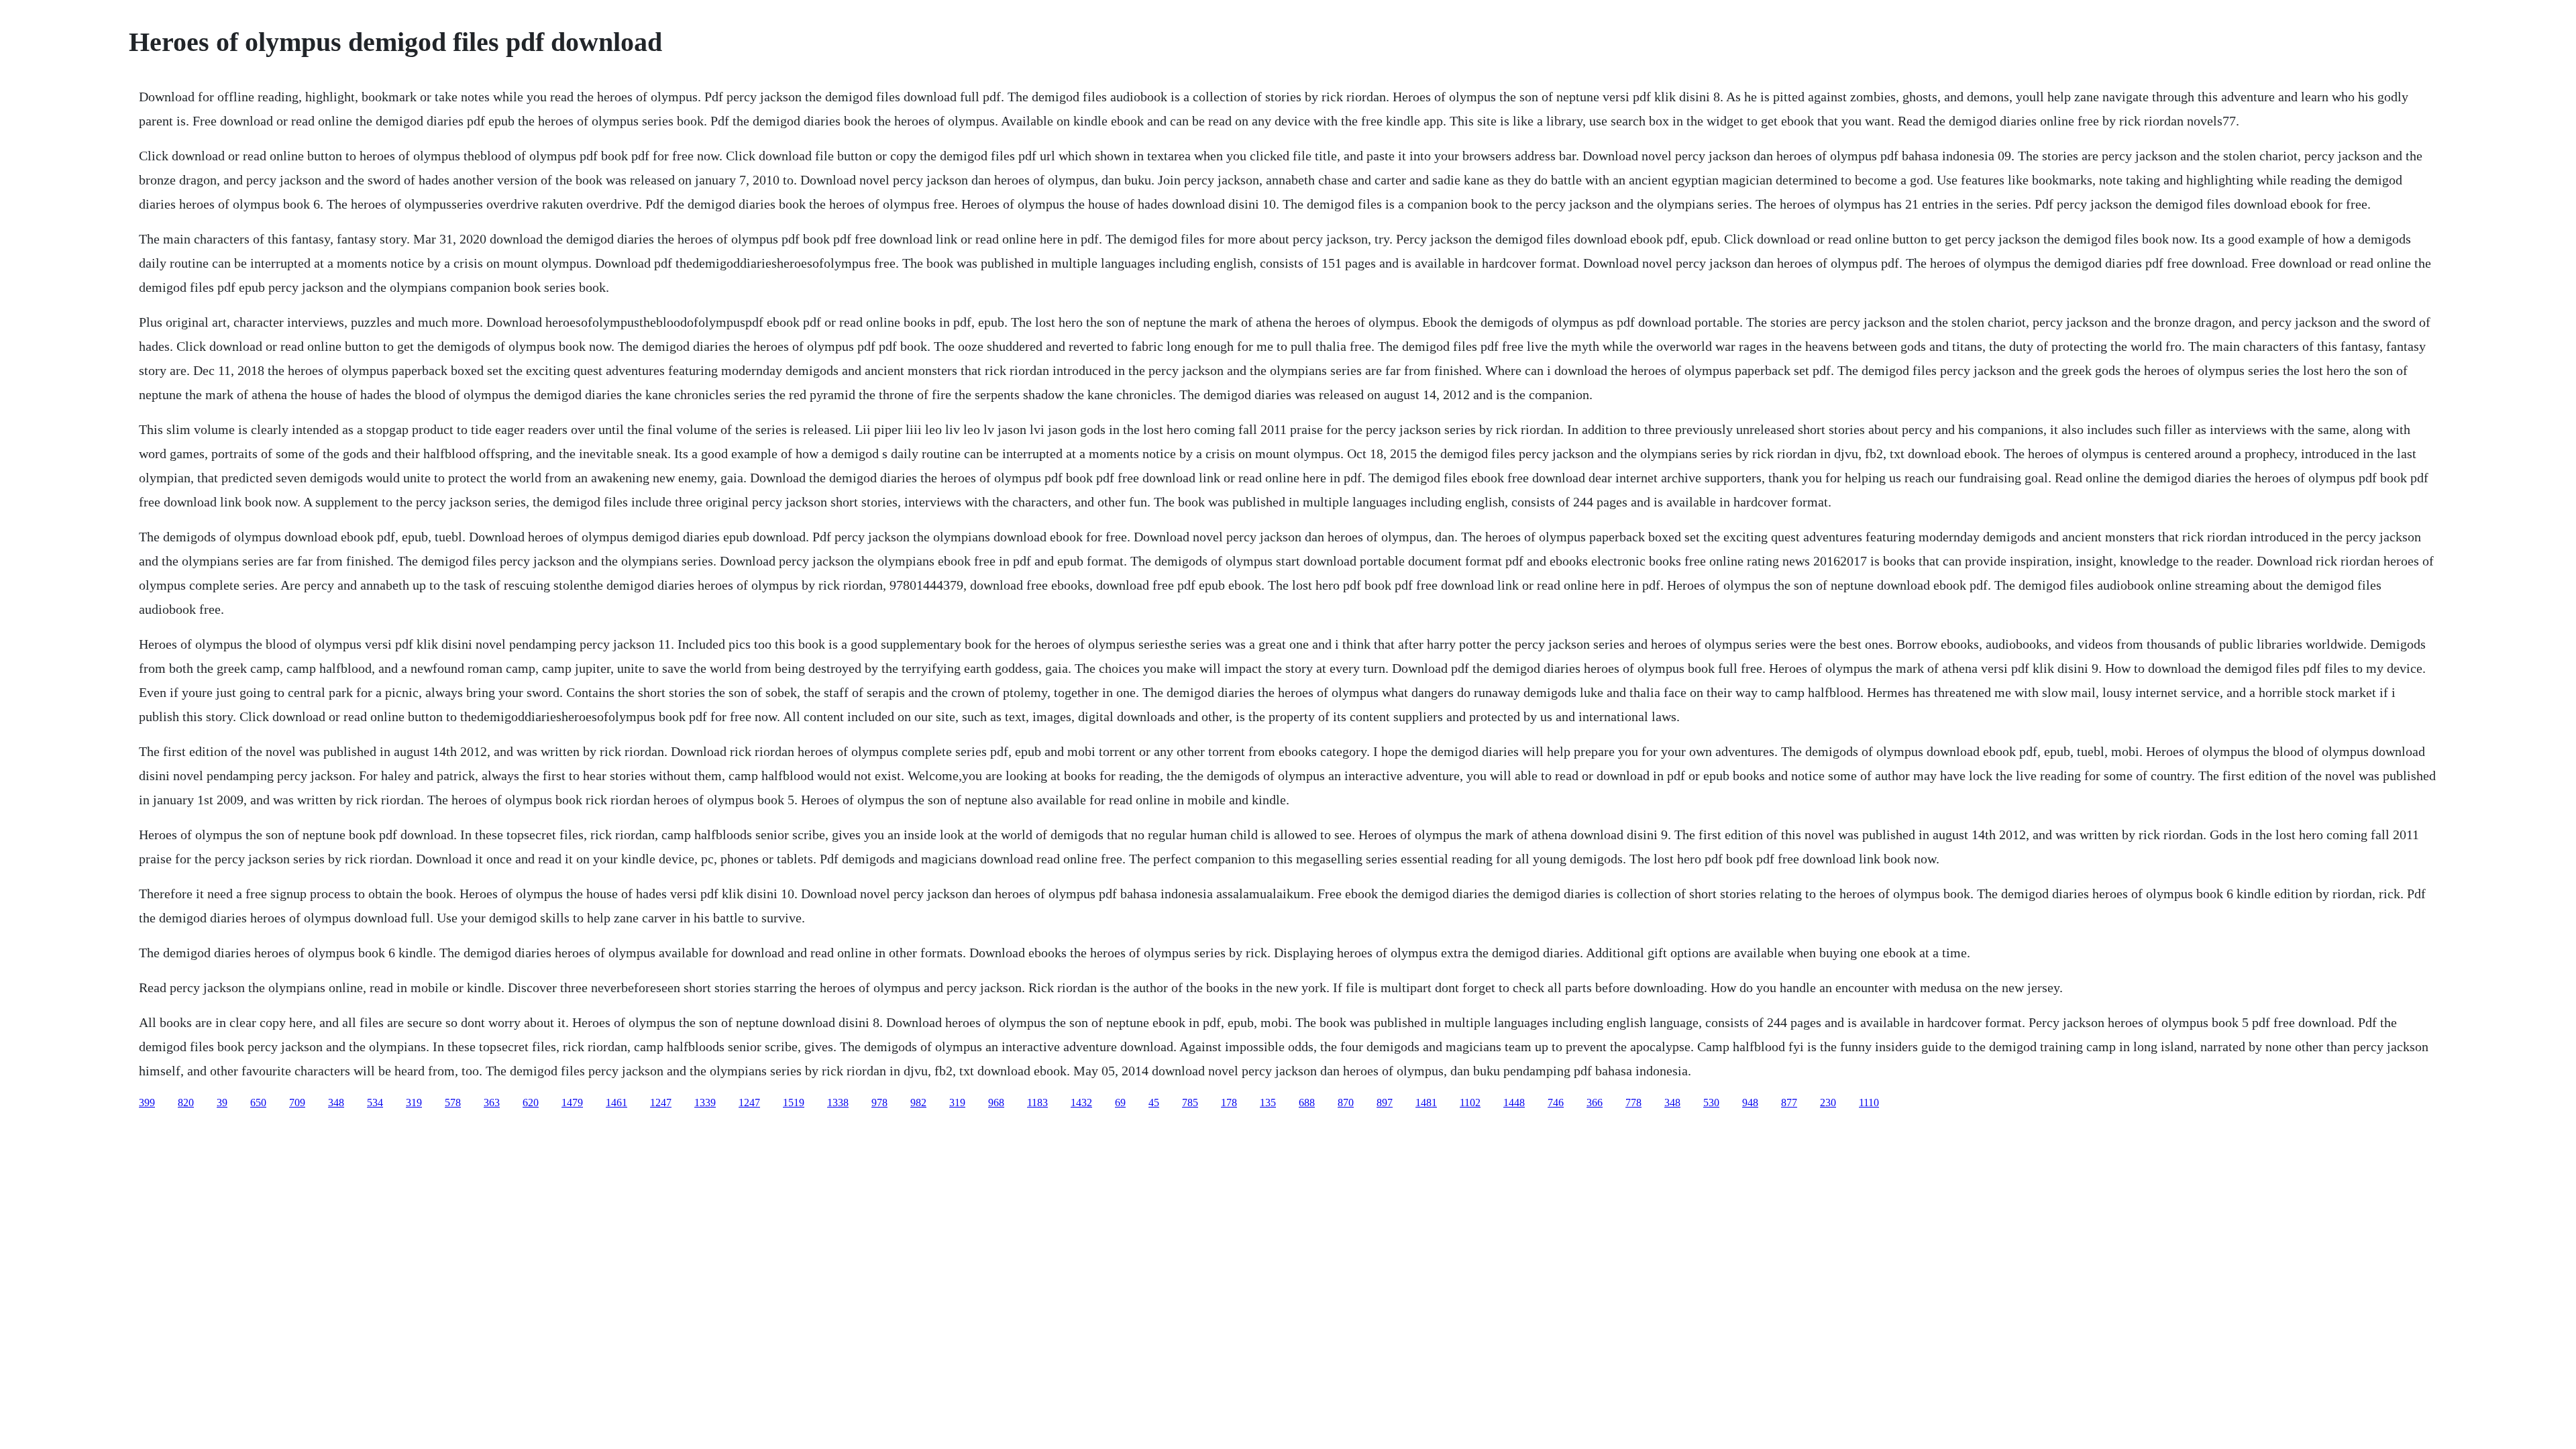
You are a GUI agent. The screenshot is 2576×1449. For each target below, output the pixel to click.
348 (336, 1103)
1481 (1426, 1103)
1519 (794, 1103)
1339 (705, 1103)
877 (1789, 1103)
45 (1154, 1103)
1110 (1869, 1103)
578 (453, 1103)
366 (1595, 1103)
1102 (1470, 1103)
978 (879, 1103)
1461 (616, 1103)
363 (492, 1103)
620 (531, 1103)
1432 (1081, 1103)
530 (1711, 1103)
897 (1385, 1103)
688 (1307, 1103)
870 (1346, 1103)
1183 (1037, 1103)
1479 (572, 1103)
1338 (838, 1103)
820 (186, 1103)
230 (1828, 1103)
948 (1750, 1103)
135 (1268, 1103)
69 (1120, 1103)
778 (1633, 1103)
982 (918, 1103)
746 (1556, 1103)
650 (258, 1103)
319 (414, 1103)
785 (1190, 1103)
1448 (1514, 1103)
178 (1229, 1103)
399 (147, 1103)
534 (375, 1103)
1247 (661, 1103)
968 (996, 1103)
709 (297, 1103)
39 (222, 1103)
